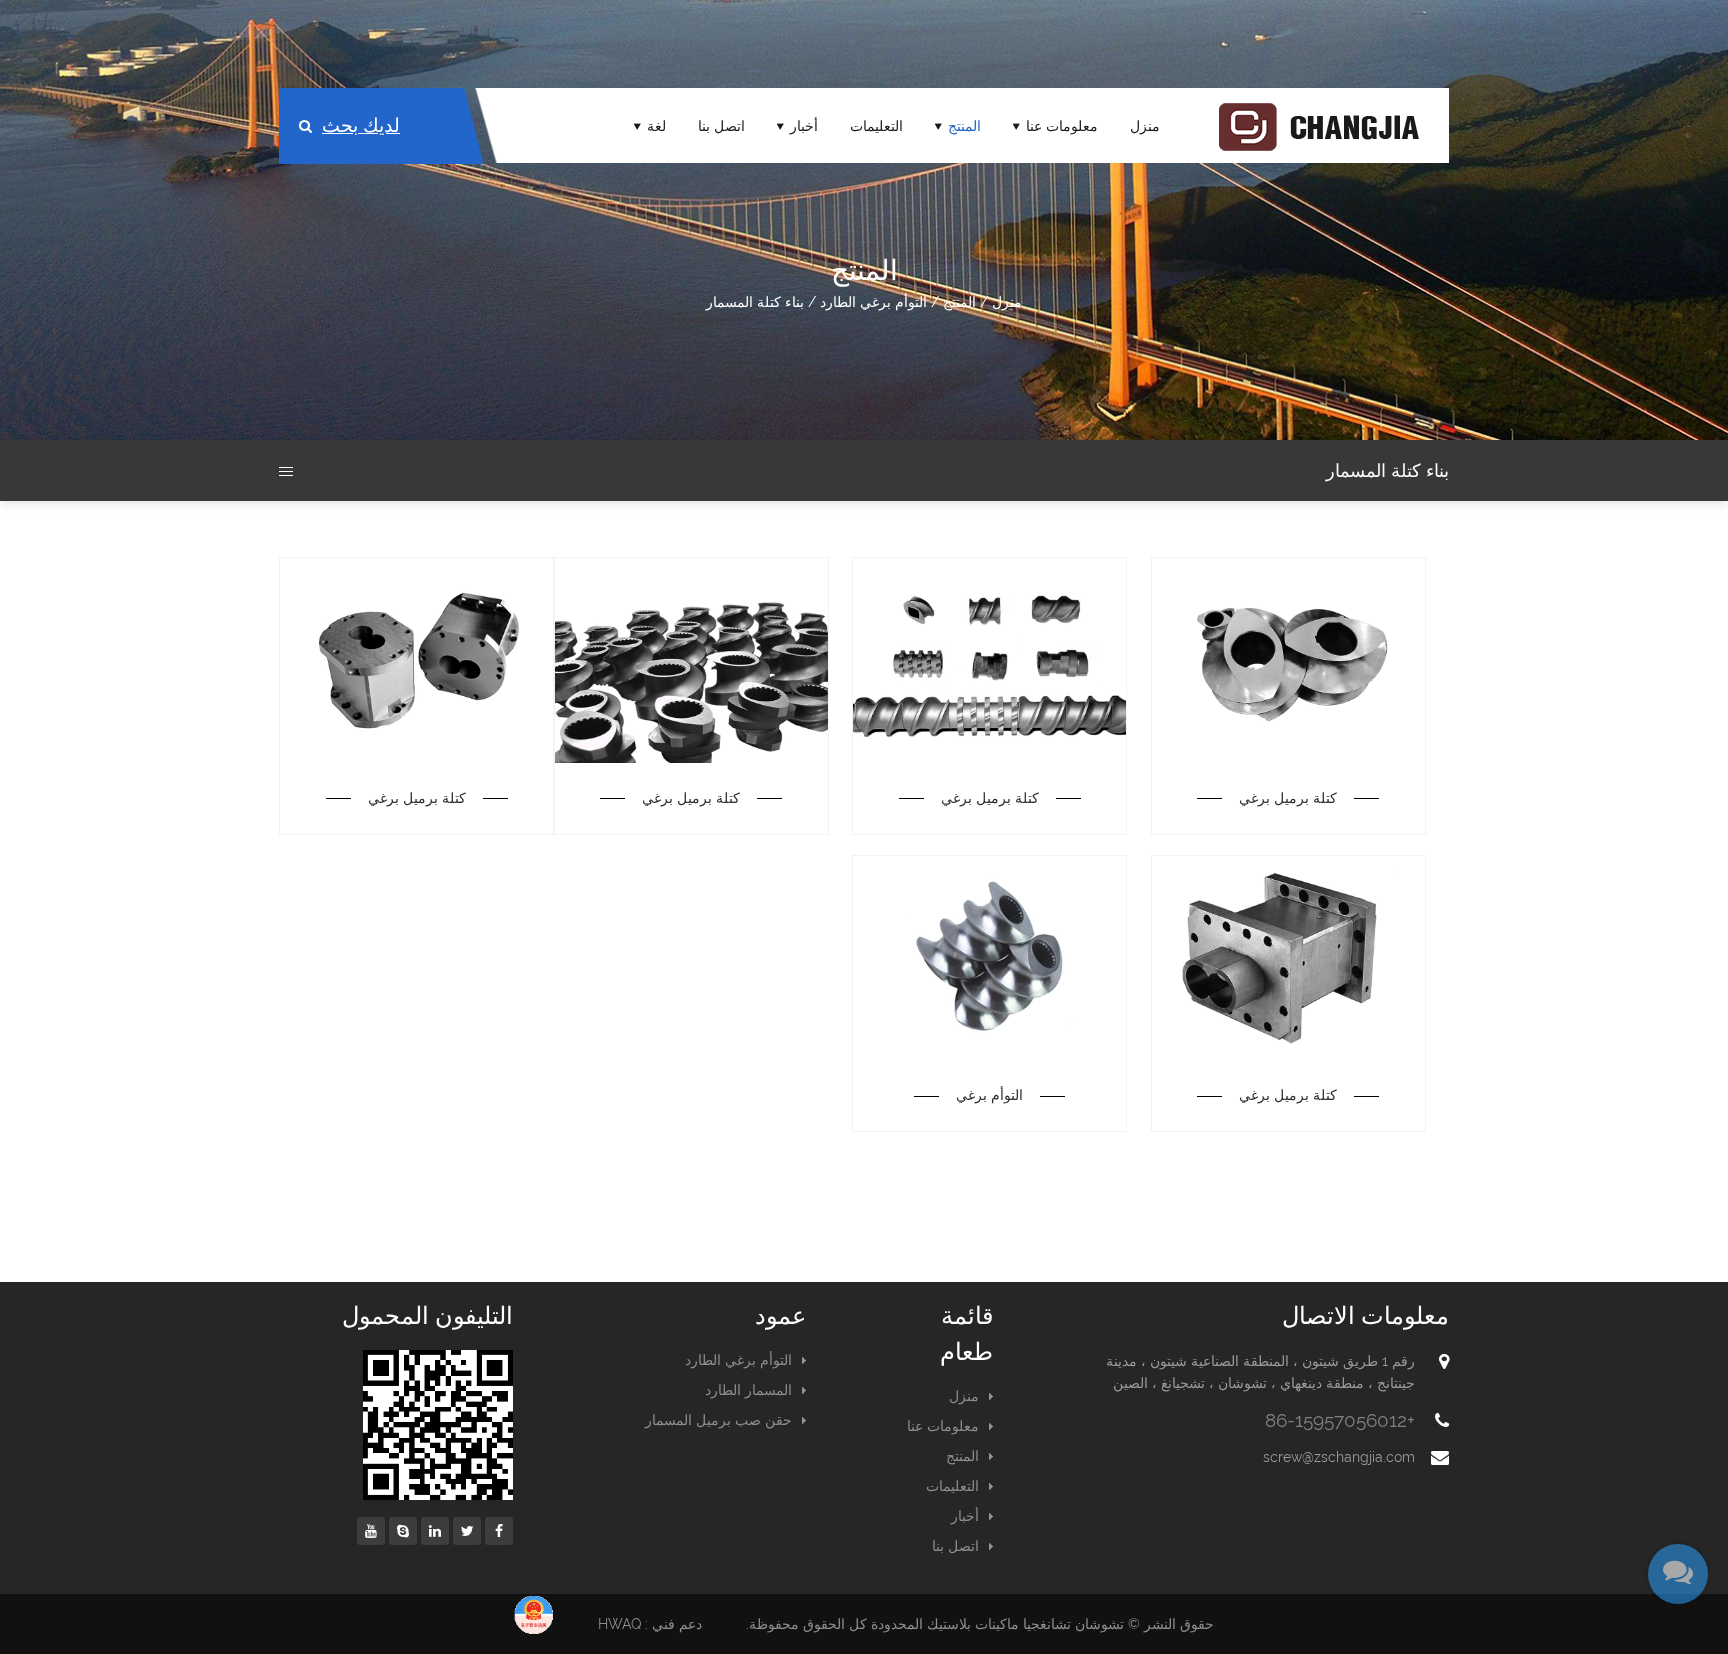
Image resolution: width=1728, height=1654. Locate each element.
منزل (1145, 126)
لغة (656, 126)
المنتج (964, 126)
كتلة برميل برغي (1288, 798)
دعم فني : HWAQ (650, 1624)
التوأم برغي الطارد (873, 302)
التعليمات (876, 126)
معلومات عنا (1062, 126)
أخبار (804, 126)
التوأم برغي (989, 1095)
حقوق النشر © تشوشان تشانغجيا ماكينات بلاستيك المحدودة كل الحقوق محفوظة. (980, 1624)
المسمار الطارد (748, 1390)
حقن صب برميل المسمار (718, 1420)
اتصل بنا (721, 126)
